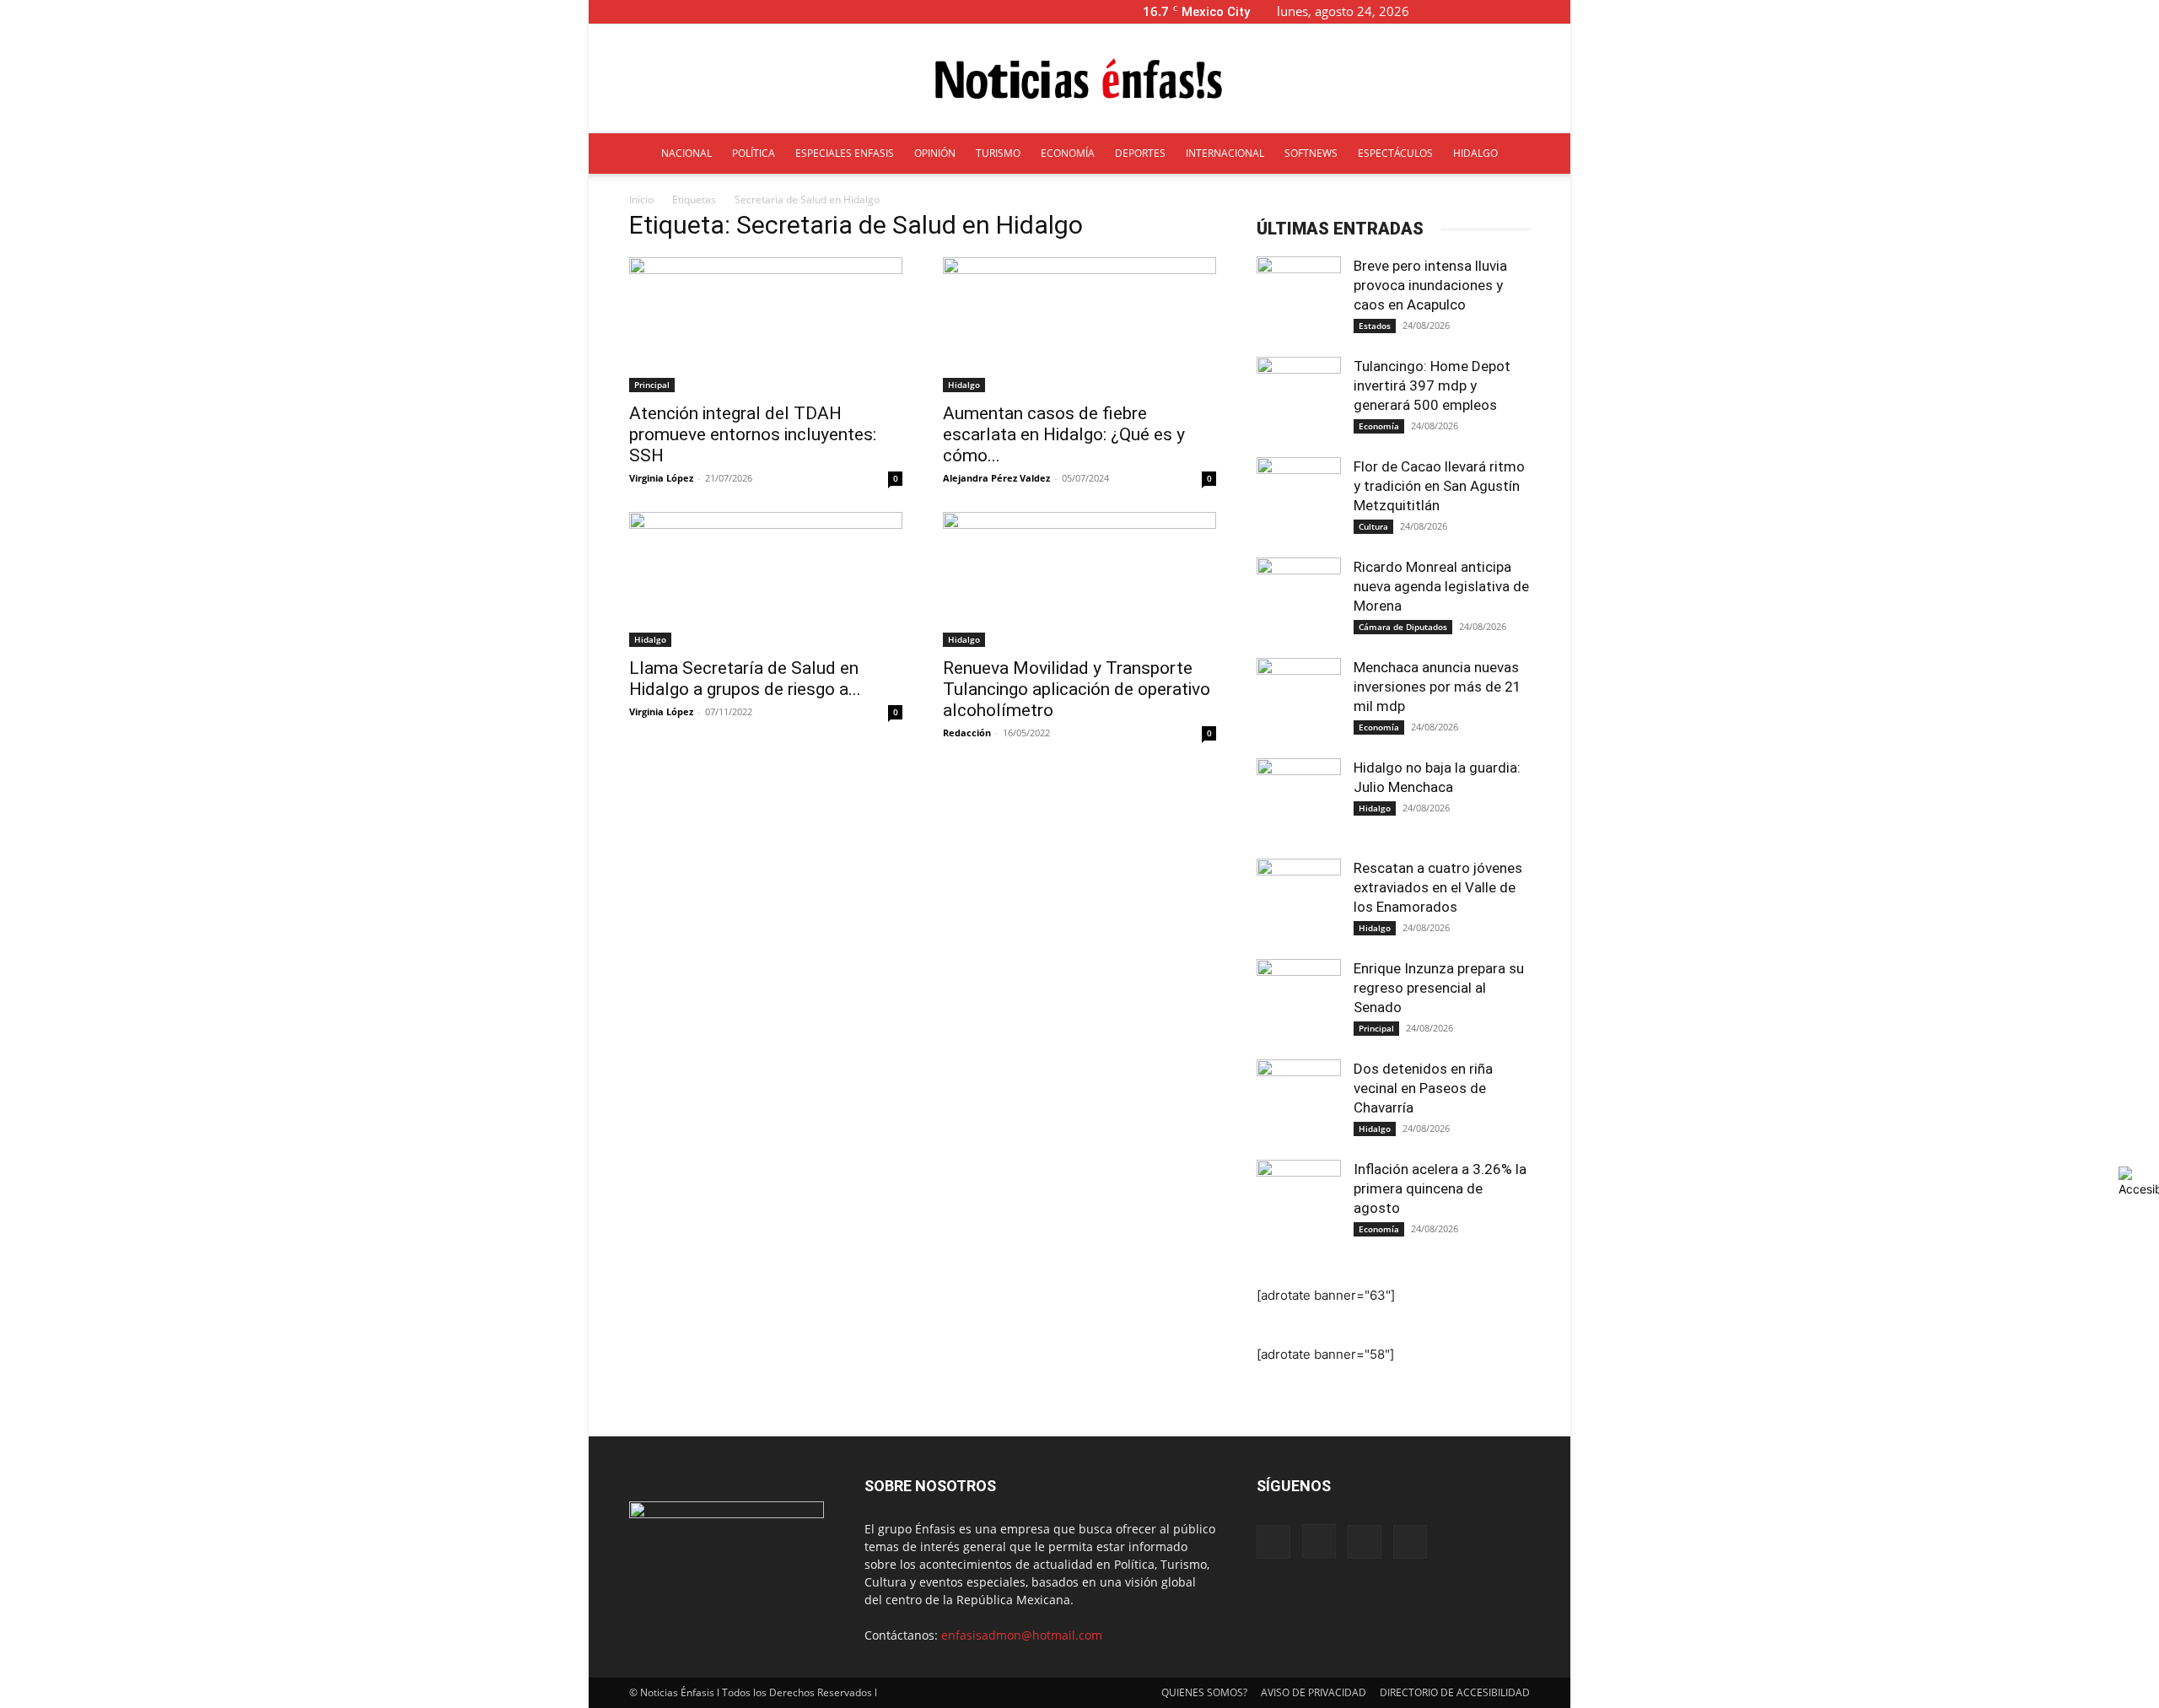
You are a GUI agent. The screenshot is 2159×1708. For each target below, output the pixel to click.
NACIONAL (686, 153)
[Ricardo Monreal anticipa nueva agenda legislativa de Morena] (1299, 600)
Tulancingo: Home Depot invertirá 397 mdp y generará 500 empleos (1432, 385)
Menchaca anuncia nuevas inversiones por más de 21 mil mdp (1438, 687)
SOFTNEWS (1311, 153)
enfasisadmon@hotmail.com (1022, 1635)
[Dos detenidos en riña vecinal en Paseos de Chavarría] (1299, 1102)
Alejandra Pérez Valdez (996, 478)
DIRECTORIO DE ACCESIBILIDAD (1455, 1692)
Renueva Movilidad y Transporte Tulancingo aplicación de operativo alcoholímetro (1077, 689)
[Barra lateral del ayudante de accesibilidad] (2139, 1182)
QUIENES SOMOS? (1204, 1692)
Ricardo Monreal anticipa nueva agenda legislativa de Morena (1441, 586)
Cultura (1373, 526)
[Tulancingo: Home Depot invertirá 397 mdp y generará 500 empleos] (1299, 399)
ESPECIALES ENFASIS (845, 153)
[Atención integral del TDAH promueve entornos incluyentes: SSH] (766, 325)
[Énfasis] (1079, 79)
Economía (1379, 426)
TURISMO (998, 153)
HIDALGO (1475, 153)
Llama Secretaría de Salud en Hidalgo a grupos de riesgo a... (745, 679)
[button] (1449, 11)
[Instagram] (1502, 11)
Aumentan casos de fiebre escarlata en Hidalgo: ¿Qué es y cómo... (1064, 434)
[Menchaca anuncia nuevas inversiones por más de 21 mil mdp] (1299, 700)
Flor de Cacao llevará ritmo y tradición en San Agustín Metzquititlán (1439, 486)
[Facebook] (1474, 11)
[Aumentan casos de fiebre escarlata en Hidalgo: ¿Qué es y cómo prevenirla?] (1079, 325)
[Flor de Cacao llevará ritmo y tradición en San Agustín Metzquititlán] (1299, 499)
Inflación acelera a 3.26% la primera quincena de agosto (1440, 1188)
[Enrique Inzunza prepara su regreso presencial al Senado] (1299, 1001)
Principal (652, 385)
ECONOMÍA (1068, 153)
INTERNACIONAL (1225, 153)
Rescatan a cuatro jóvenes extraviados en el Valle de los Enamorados (1438, 887)
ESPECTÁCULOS (1395, 153)
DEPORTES (1140, 153)
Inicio (641, 199)
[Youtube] (1558, 11)
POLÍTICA (754, 153)
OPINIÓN (935, 153)
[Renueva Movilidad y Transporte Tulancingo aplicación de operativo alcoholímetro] (1079, 579)
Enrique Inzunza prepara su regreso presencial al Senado (1439, 988)
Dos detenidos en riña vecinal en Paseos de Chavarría (1423, 1088)
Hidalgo (964, 385)
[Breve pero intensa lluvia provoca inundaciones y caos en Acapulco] (1299, 299)
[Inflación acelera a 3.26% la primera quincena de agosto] (1299, 1202)
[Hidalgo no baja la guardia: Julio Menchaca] (1299, 800)
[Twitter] (1530, 11)
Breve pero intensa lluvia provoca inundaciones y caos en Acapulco (1430, 285)
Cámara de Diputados (1403, 627)
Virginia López (661, 478)
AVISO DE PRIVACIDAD (1314, 1692)
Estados (1375, 326)
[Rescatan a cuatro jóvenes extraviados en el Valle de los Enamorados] (1299, 901)
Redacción (967, 733)
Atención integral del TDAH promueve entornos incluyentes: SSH (753, 434)
